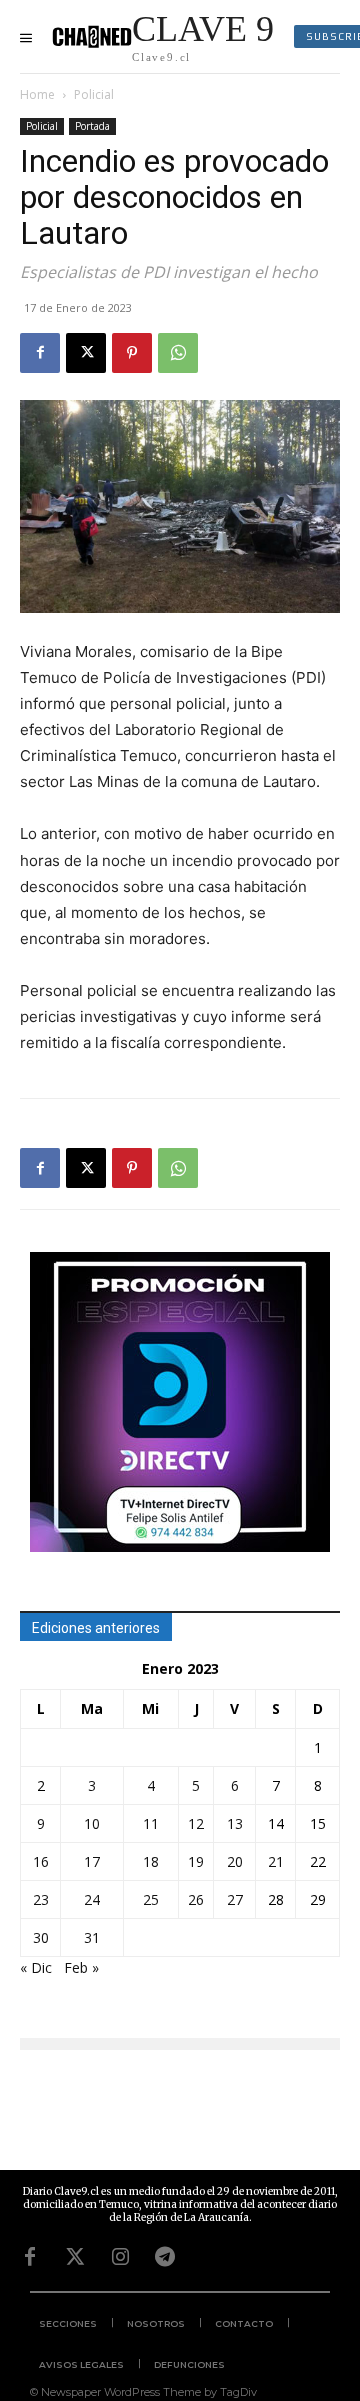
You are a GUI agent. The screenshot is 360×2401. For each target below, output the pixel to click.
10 (92, 1823)
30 (41, 1937)
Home (37, 94)
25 (151, 1899)
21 (276, 1861)
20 (235, 1861)
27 (235, 1899)
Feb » (81, 1967)
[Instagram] (120, 2257)
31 (92, 1937)
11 (151, 1823)
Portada (92, 126)
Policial (94, 94)
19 (196, 1861)
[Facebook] (40, 353)
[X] (86, 353)
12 (196, 1823)
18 (151, 1861)
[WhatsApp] (178, 353)
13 (235, 1823)
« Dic (36, 1967)
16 (41, 1861)
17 (92, 1861)
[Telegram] (165, 2257)
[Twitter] (75, 2257)
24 (92, 1899)
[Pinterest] (132, 353)
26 (196, 1899)
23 (41, 1899)
